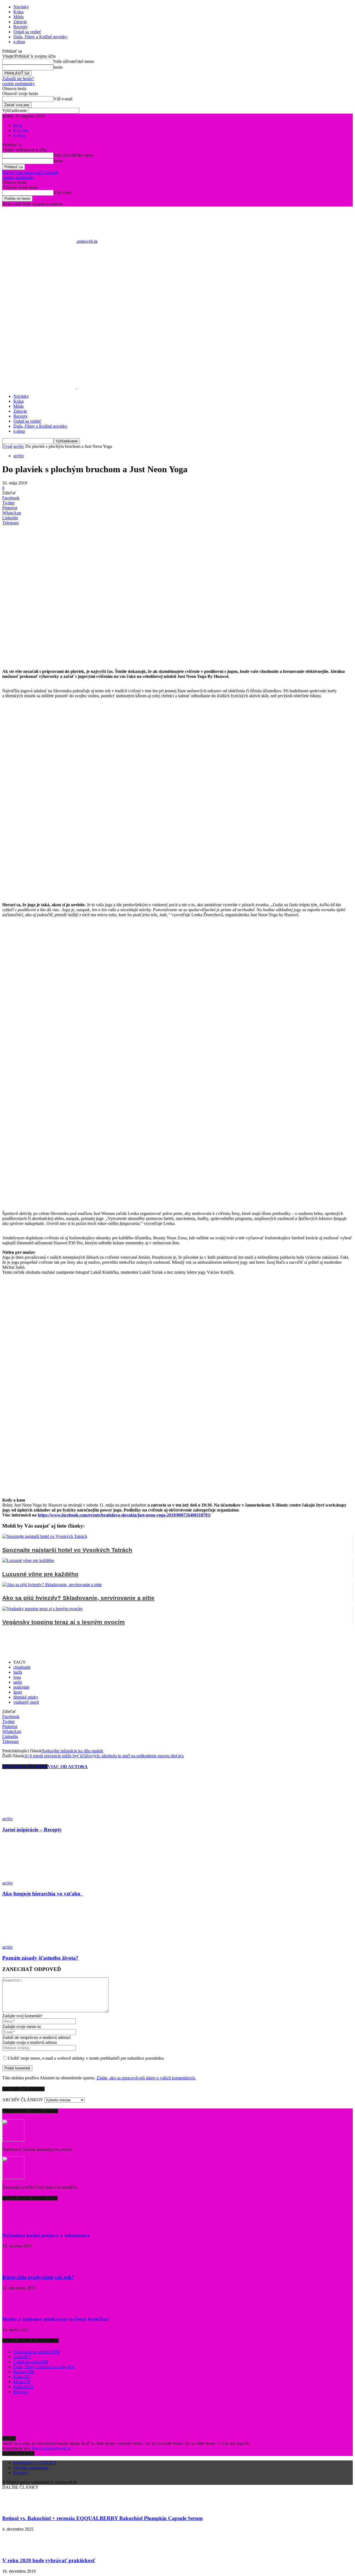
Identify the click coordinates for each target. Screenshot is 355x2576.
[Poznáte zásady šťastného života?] (32, 1942)
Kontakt (20, 2473)
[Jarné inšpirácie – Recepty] (32, 1814)
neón (18, 1682)
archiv (19, 446)
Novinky (21, 7)
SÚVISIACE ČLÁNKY (25, 1767)
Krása (18, 12)
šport (18, 1692)
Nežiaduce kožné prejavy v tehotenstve (46, 2235)
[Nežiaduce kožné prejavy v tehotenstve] (16, 2224)
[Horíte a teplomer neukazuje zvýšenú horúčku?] (16, 2308)
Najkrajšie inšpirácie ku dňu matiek (72, 1751)
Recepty (21, 27)
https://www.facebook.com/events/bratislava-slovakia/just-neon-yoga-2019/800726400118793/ (124, 1515)
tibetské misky (26, 1697)
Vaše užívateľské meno (74, 61)
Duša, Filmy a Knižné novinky (40, 37)
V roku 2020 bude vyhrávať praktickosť (49, 2560)
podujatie (21, 1687)
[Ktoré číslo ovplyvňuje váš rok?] (16, 2266)
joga (17, 1677)
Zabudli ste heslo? (18, 79)
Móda (18, 17)
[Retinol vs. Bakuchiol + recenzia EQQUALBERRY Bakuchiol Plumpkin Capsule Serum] (16, 2508)
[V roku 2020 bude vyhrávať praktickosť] (16, 2550)
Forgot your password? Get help (31, 172)
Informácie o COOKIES (35, 2463)
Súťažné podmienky (31, 2468)
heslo (58, 67)
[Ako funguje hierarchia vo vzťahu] (23, 1878)
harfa (18, 1672)
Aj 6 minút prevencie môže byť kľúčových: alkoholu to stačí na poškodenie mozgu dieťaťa (104, 1756)
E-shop (20, 135)
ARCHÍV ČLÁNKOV (23, 2100)
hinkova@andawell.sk (51, 2448)
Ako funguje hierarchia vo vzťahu (43, 1894)
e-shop (19, 42)
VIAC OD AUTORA (68, 1767)
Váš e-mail (63, 99)
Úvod (7, 446)
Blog (18, 125)
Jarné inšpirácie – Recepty (32, 1830)
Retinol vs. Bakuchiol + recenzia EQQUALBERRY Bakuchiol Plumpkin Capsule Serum (102, 2518)
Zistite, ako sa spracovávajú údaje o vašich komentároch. (146, 2078)
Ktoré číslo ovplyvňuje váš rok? (38, 2277)
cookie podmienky (18, 84)
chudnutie (22, 1667)
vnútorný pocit (26, 1702)
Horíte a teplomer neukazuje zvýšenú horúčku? (56, 2319)
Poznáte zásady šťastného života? (40, 1958)
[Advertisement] (177, 310)
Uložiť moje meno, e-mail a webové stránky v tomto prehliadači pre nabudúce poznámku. (86, 2058)
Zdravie (20, 22)
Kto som (21, 130)
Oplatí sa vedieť (27, 32)
